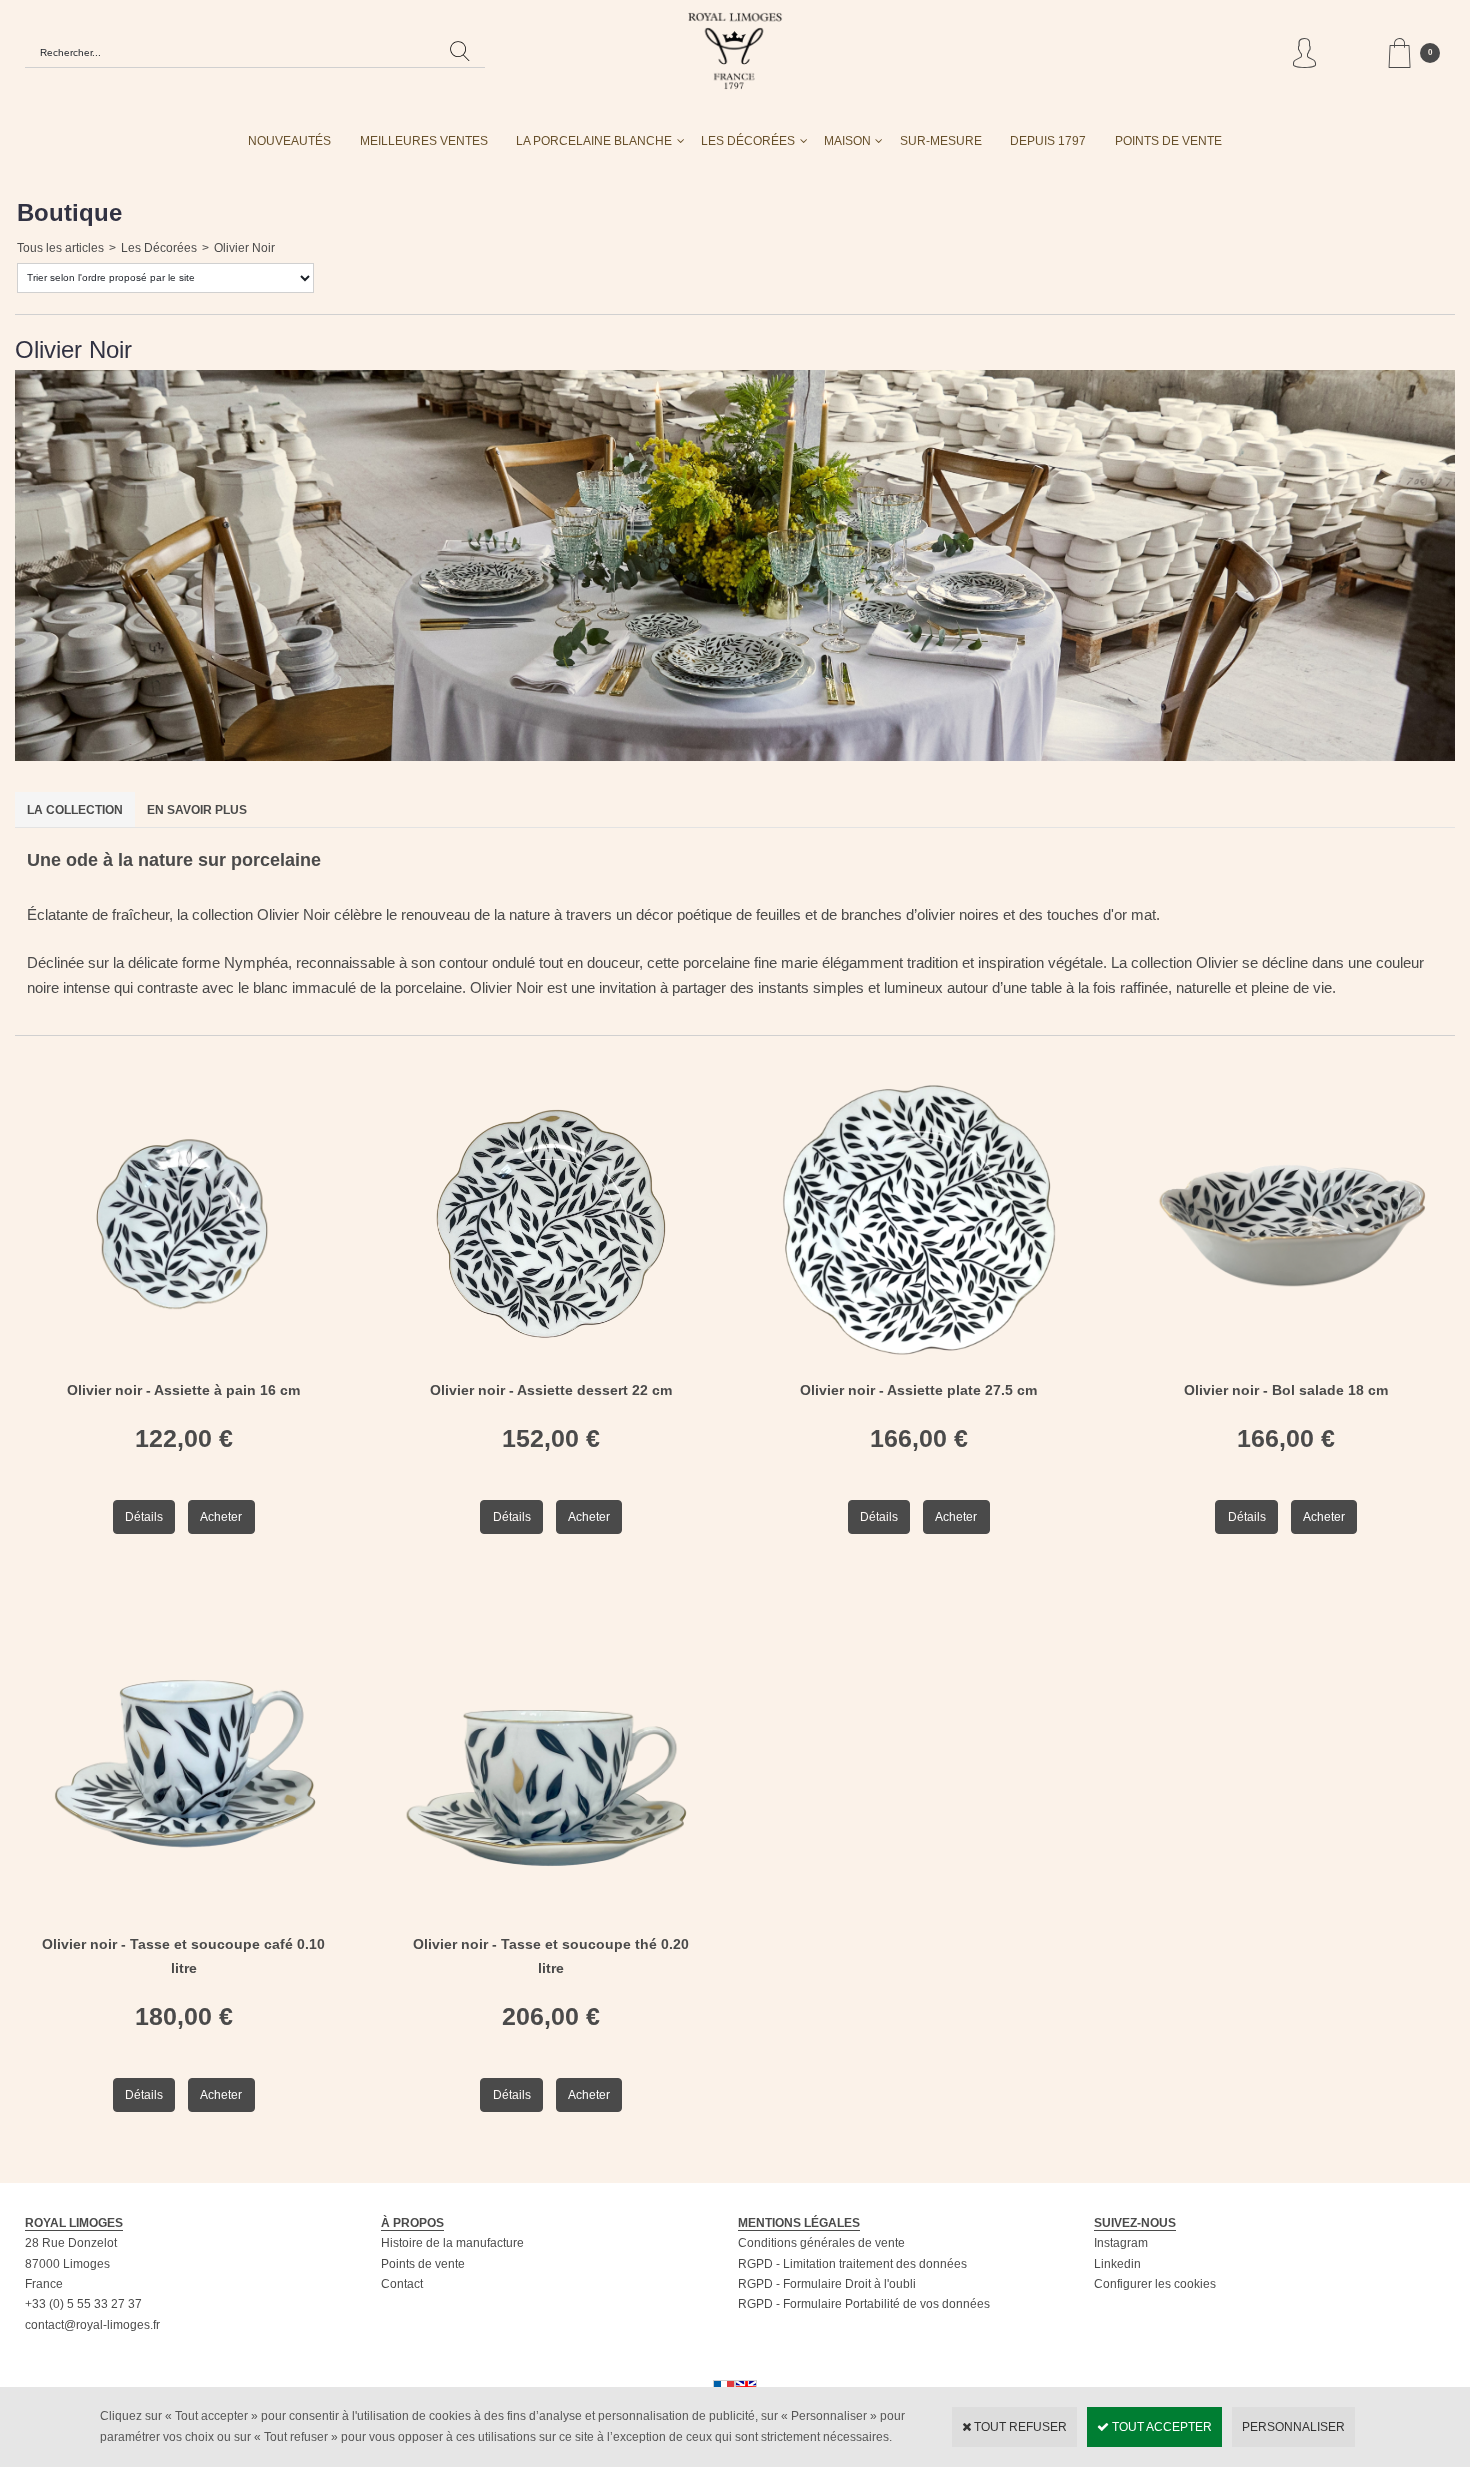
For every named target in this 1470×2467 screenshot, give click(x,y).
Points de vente (423, 2264)
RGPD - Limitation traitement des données (852, 2264)
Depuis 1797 (1048, 141)
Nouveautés (289, 141)
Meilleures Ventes (424, 141)
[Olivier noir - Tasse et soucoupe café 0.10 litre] (184, 1923)
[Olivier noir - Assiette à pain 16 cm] (184, 1369)
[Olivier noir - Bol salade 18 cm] (1287, 1369)
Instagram (1121, 2243)
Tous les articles (60, 248)
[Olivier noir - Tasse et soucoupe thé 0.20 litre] (552, 1923)
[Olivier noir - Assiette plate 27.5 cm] (919, 1369)
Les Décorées (748, 141)
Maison (847, 141)
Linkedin (1117, 2264)
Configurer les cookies (1155, 2284)
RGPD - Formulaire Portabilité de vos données (864, 2304)
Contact (402, 2284)
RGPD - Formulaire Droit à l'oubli (827, 2284)
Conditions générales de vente (821, 2243)
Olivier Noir (244, 248)
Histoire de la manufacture (452, 2243)
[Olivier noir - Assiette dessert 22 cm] (552, 1369)
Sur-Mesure (941, 141)
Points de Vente (1168, 141)
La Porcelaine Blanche (594, 141)
